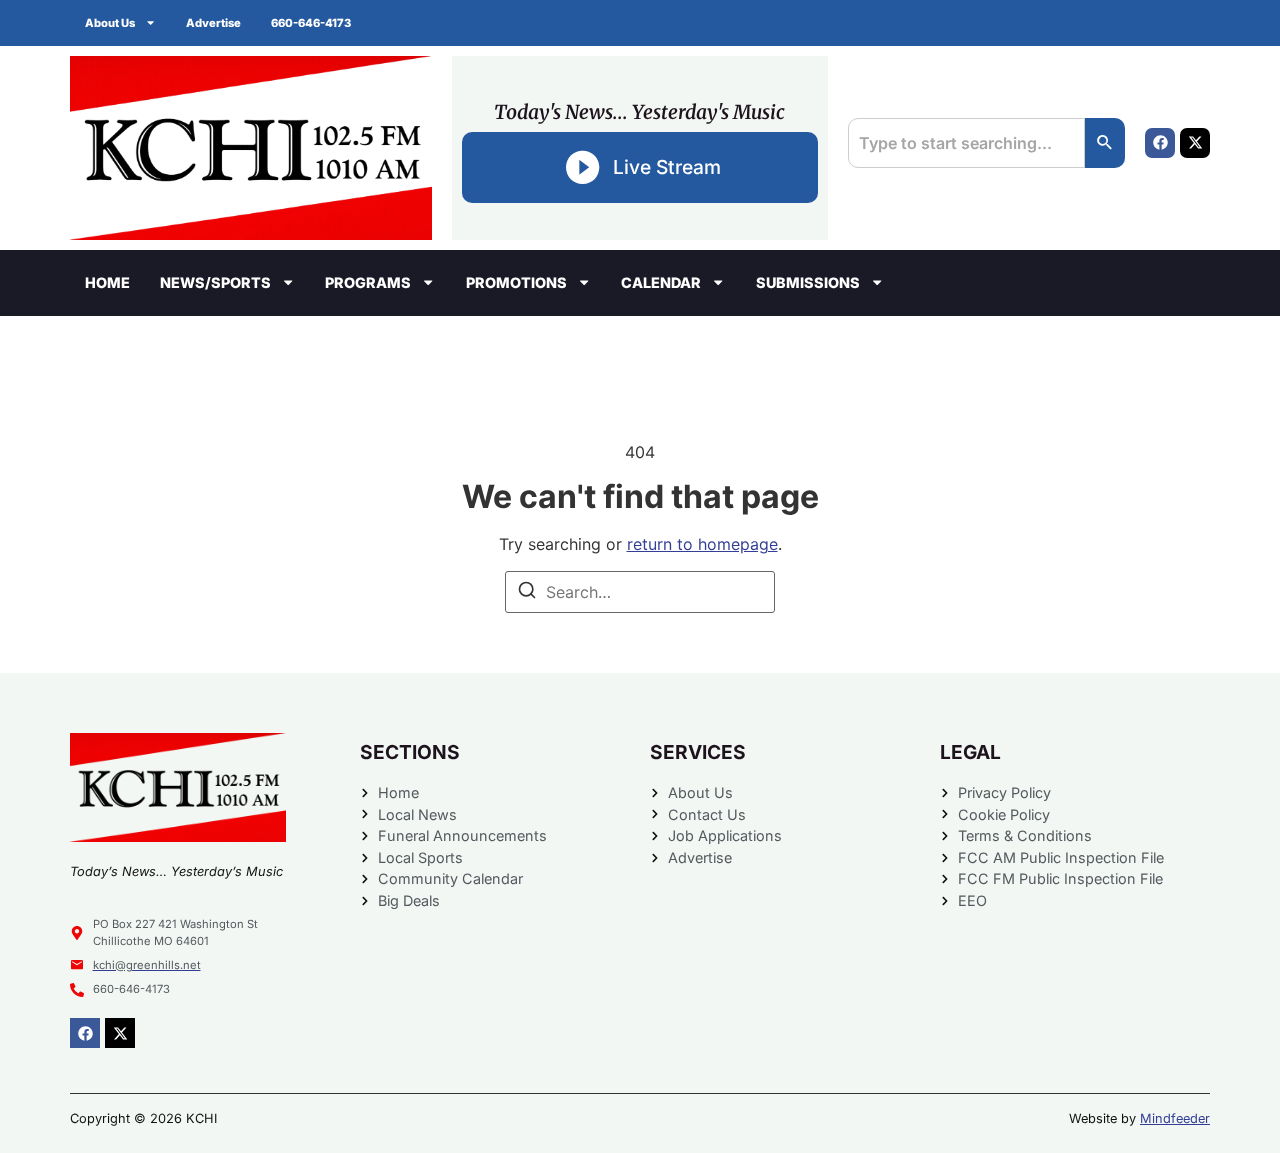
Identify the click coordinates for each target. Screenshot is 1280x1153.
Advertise (213, 23)
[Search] (1105, 143)
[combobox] (966, 143)
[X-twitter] (1195, 143)
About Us (110, 23)
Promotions (516, 282)
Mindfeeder (1175, 1118)
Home (107, 282)
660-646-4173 (311, 23)
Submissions (808, 282)
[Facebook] (1160, 143)
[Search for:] (640, 592)
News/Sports (215, 282)
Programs (368, 282)
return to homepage (702, 544)
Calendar (661, 282)
